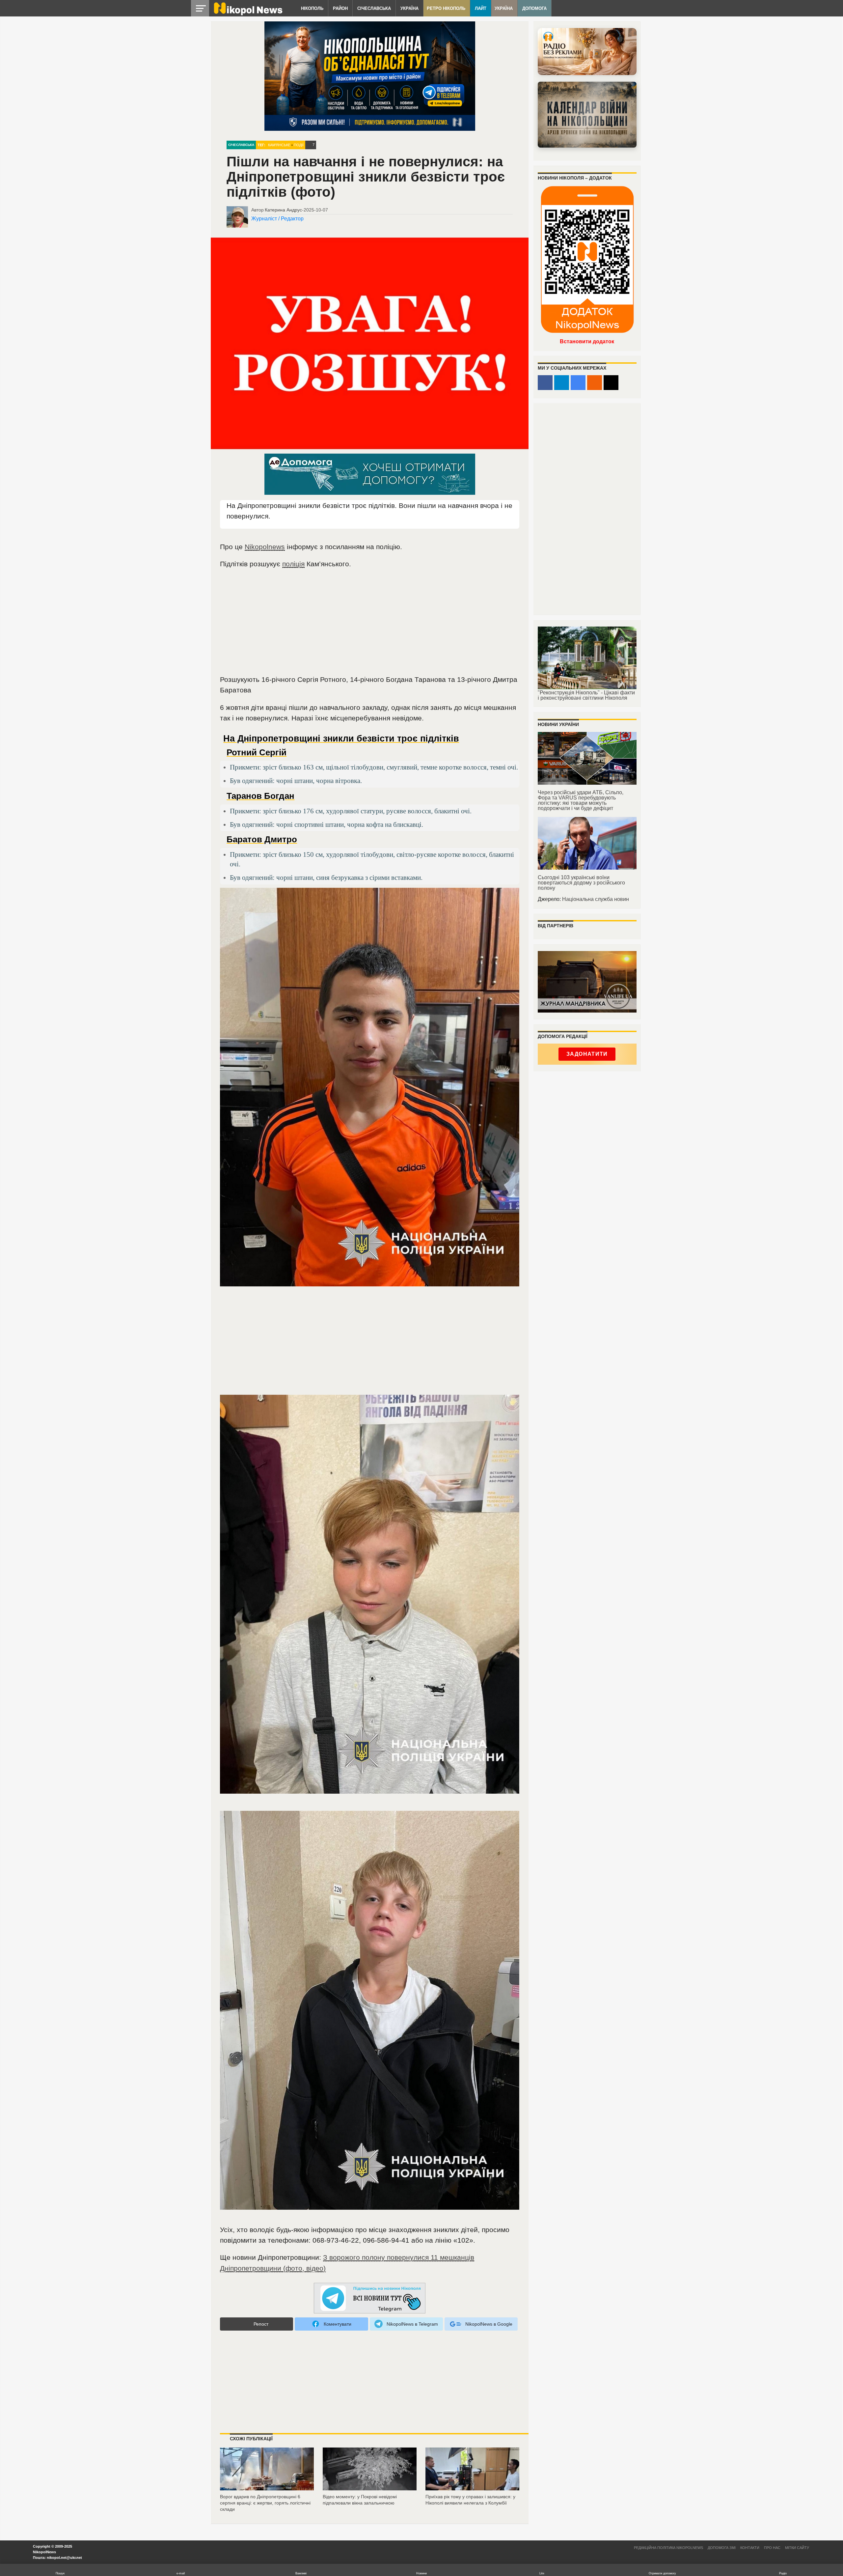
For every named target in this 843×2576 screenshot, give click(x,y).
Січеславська (374, 8)
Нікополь (312, 8)
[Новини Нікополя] (248, 14)
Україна (409, 8)
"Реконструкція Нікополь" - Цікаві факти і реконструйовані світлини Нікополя (586, 695)
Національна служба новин (596, 899)
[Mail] (611, 383)
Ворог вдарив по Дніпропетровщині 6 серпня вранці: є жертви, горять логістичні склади (265, 2503)
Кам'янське (279, 145)
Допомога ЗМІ (722, 2548)
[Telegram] (562, 383)
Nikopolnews (265, 547)
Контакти (750, 2548)
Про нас (772, 2548)
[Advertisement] (370, 625)
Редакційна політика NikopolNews (668, 2548)
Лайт (481, 8)
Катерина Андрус (283, 210)
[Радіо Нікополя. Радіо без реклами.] (587, 52)
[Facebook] (545, 383)
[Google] (578, 383)
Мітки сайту (797, 2548)
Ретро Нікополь (446, 8)
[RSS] (595, 383)
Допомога (534, 8)
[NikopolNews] (370, 2298)
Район (340, 8)
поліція (293, 564)
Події (299, 145)
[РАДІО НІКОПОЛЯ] (587, 115)
